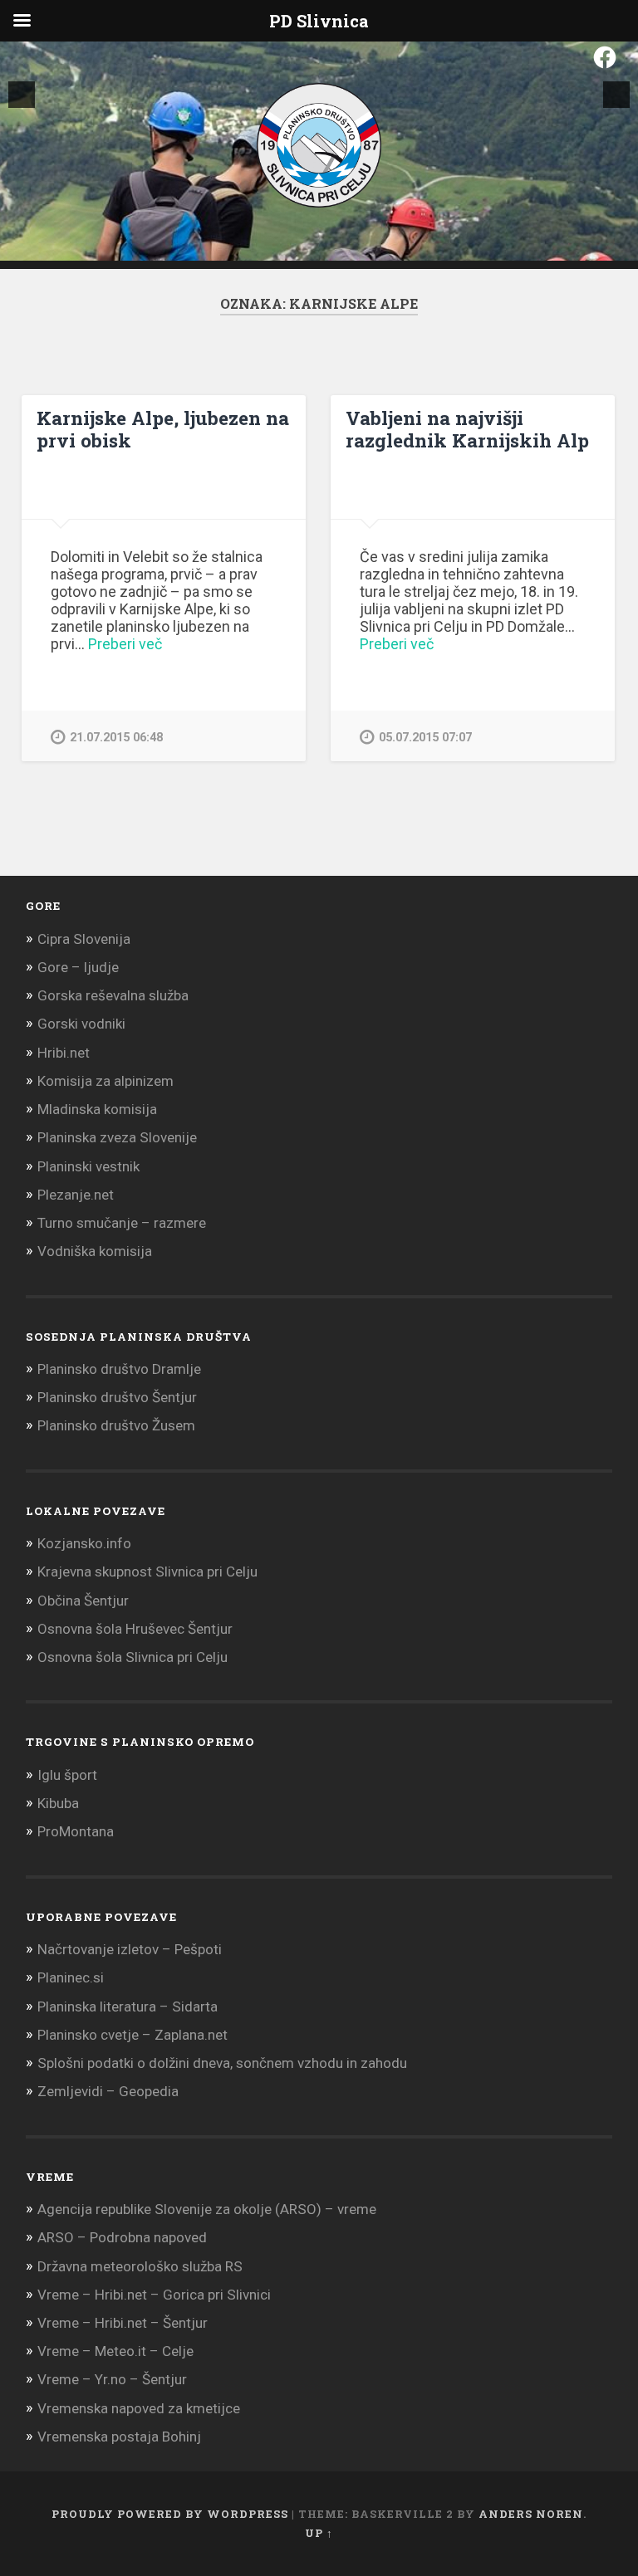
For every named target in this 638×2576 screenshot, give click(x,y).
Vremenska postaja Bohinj (119, 2437)
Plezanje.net (76, 1195)
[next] (616, 95)
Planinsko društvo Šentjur (117, 1397)
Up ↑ (319, 2533)
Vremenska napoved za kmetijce (139, 2408)
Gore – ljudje (78, 967)
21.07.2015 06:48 (116, 738)
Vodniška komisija (95, 1251)
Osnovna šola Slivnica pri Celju (133, 1657)
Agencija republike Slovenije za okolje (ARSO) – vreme (207, 2209)
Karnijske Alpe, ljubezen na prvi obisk (163, 429)
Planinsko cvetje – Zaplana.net (133, 2035)
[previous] (22, 95)
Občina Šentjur (83, 1601)
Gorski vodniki (81, 1024)
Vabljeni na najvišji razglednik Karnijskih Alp (467, 429)
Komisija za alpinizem (106, 1081)
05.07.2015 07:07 (425, 738)
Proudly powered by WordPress (170, 2514)
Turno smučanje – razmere (122, 1223)
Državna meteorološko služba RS (140, 2266)
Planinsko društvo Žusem (116, 1425)
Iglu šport (67, 1775)
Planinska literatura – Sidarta (128, 2007)
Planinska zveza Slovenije (117, 1137)
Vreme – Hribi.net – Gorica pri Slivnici (154, 2295)
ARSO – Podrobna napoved (122, 2237)
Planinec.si (71, 1977)
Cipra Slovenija (84, 939)
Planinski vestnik (88, 1166)
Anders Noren (531, 2514)
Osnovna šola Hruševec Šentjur (135, 1629)
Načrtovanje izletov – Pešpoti (130, 1949)
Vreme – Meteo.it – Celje (115, 2351)
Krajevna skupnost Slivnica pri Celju (147, 1572)
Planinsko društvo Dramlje (119, 1369)
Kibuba (58, 1803)
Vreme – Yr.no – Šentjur (112, 2379)
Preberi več (125, 644)
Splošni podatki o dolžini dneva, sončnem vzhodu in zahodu (222, 2063)
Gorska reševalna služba (113, 995)
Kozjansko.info (84, 1543)
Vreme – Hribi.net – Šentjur (123, 2323)
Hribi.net (64, 1053)
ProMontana (76, 1831)
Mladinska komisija (97, 1109)
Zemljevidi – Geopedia (108, 2091)
